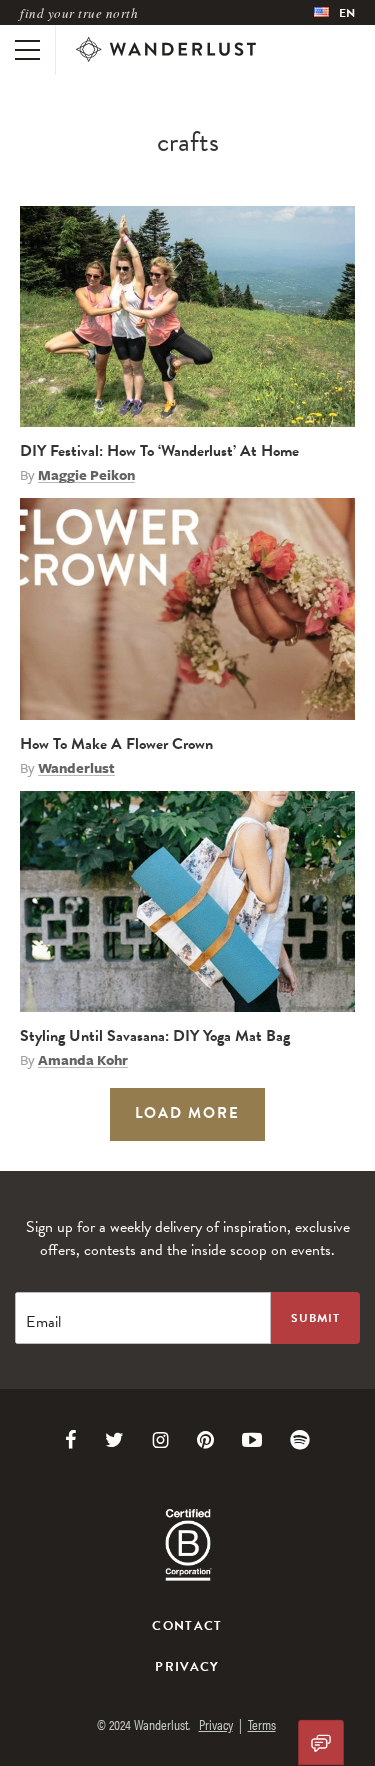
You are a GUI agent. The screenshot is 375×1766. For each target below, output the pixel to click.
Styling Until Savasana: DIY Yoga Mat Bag (155, 1036)
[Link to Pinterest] (205, 1440)
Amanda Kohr (83, 1060)
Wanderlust (76, 768)
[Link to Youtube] (252, 1440)
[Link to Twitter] (114, 1440)
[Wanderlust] (166, 50)
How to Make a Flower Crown (116, 744)
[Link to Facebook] (71, 1440)
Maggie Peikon (86, 475)
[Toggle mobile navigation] (27, 50)
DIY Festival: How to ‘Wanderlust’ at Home (159, 451)
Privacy (187, 1667)
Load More (188, 1113)
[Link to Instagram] (160, 1440)
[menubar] (334, 12)
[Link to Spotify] (300, 1440)
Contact (187, 1626)
